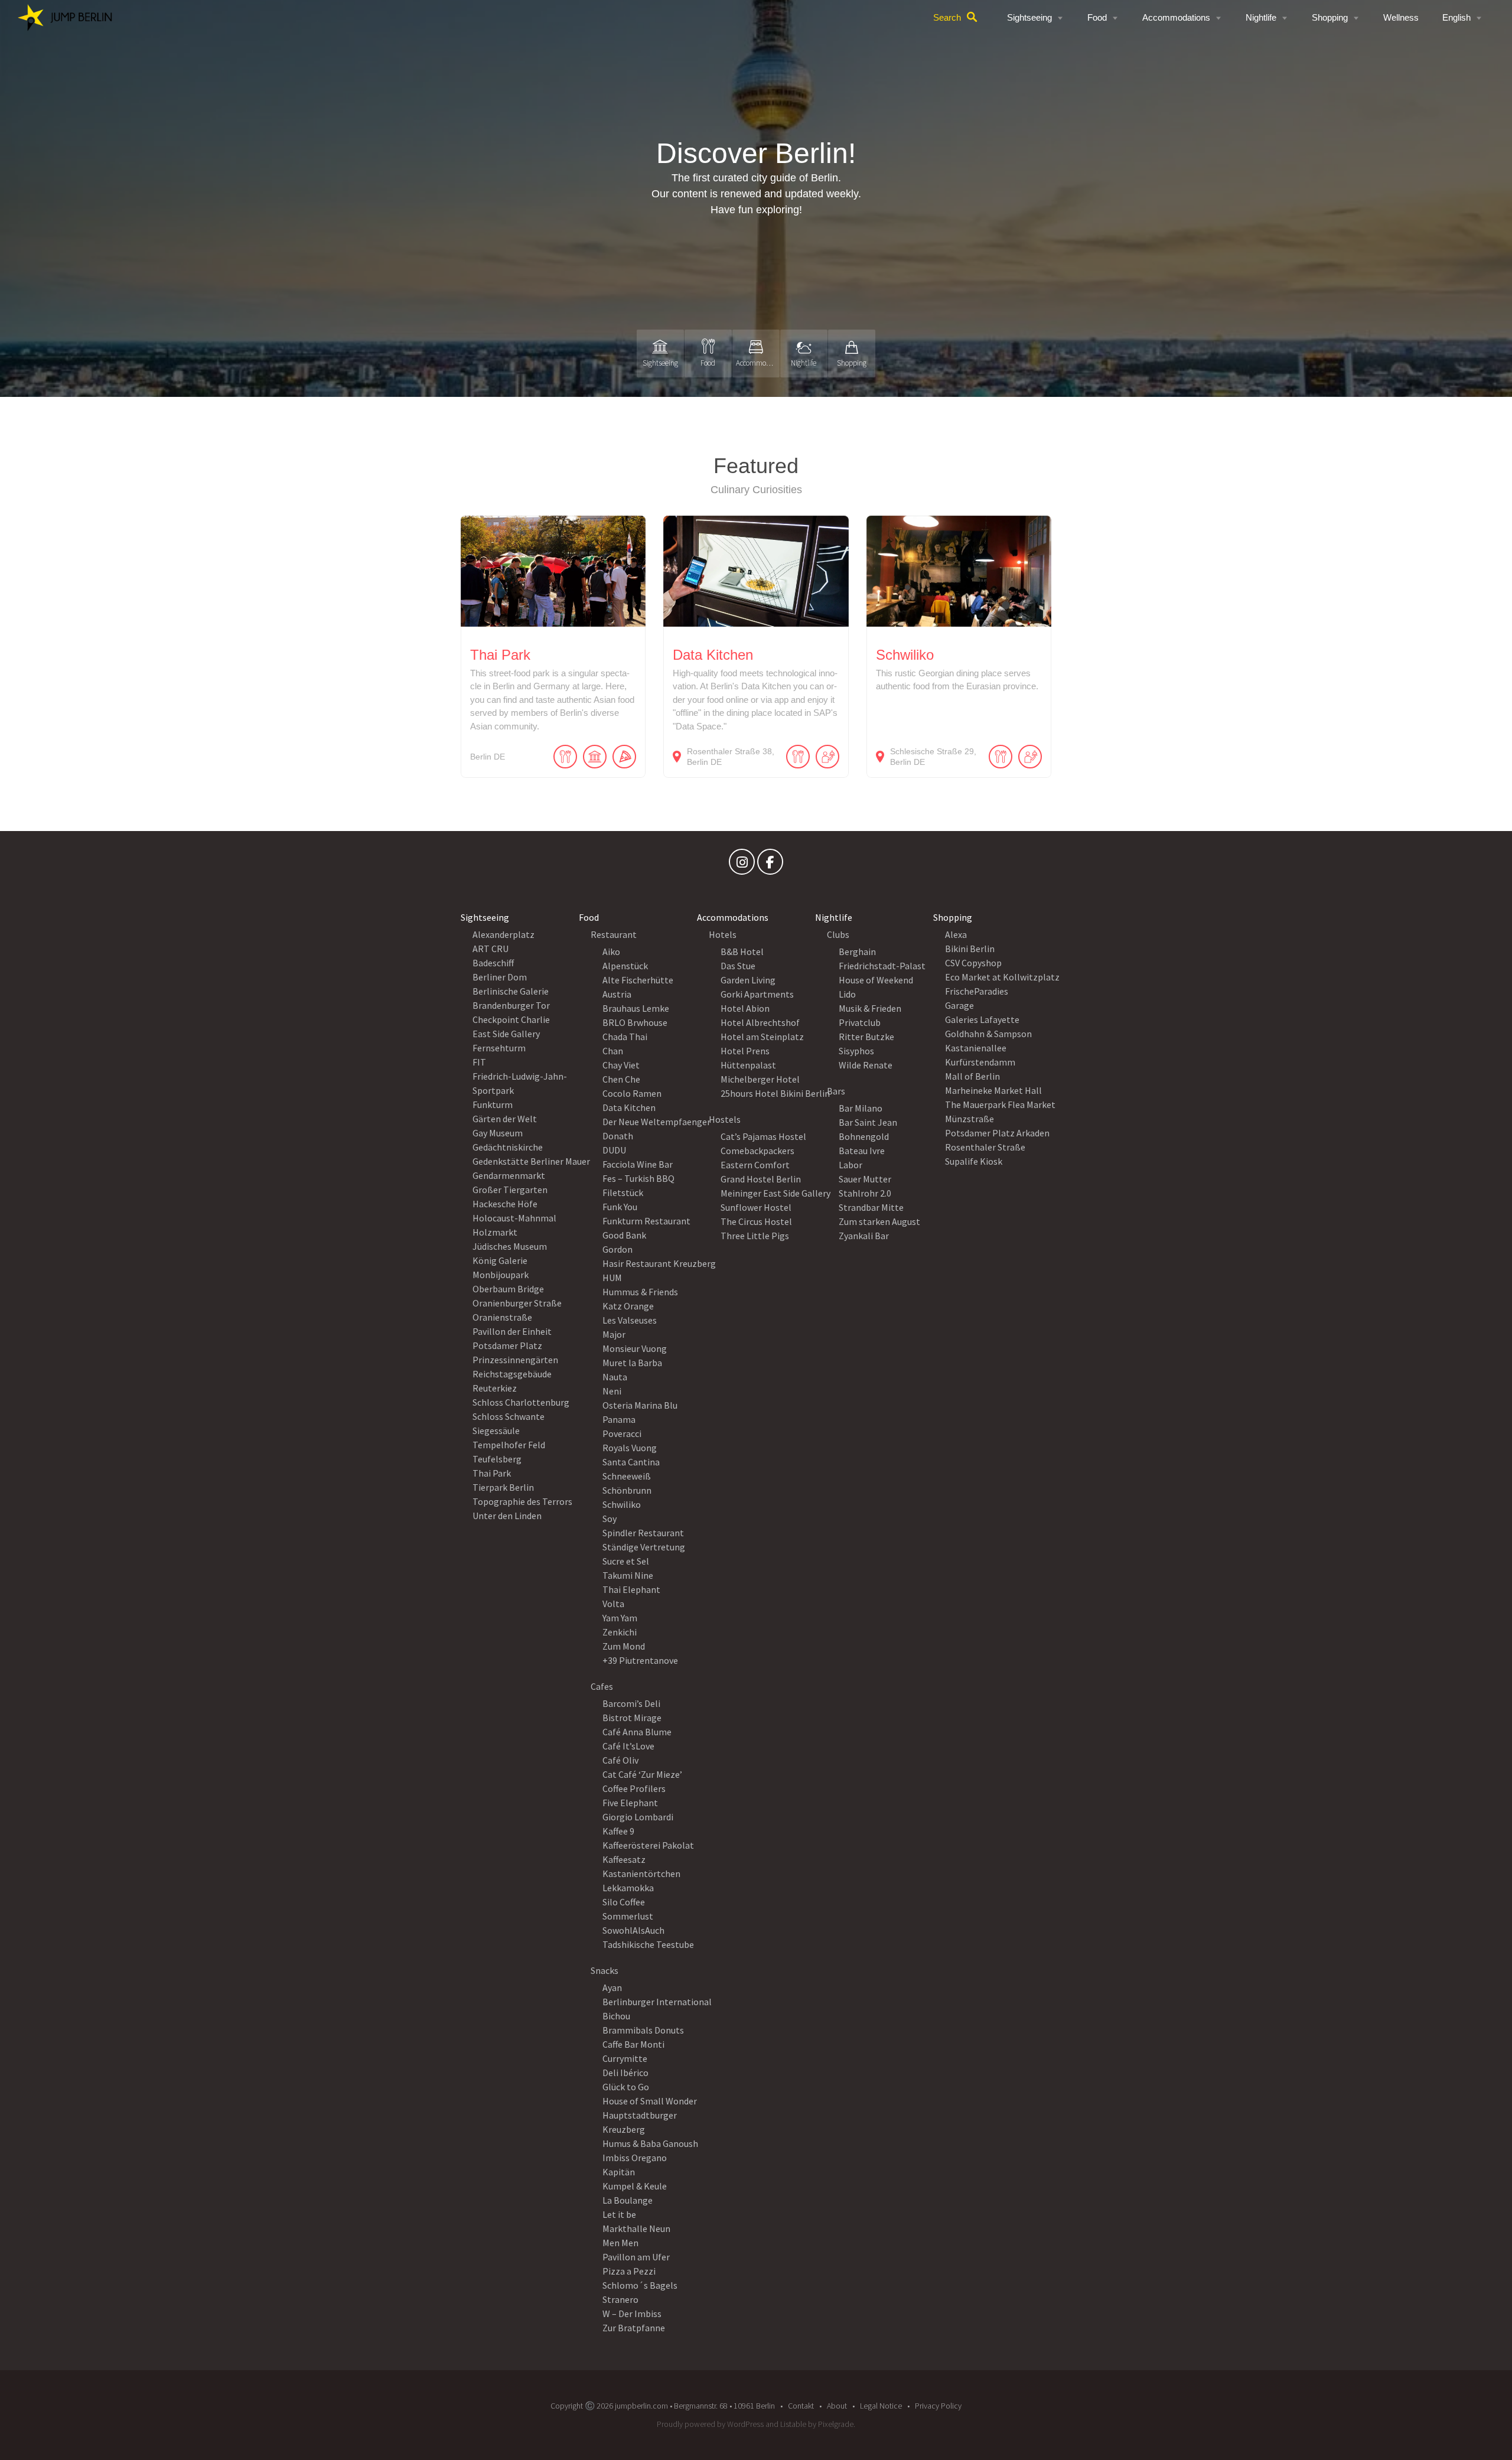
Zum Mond (624, 1646)
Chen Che (621, 1079)
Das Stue (738, 966)
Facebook (770, 865)
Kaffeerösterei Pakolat (648, 1845)
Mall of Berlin (972, 1076)
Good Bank (624, 1235)
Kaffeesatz (624, 1859)
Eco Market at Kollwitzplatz (1002, 977)
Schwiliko (622, 1504)
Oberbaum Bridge (508, 1289)
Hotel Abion (745, 1008)
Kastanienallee (976, 1048)
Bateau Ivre (862, 1151)
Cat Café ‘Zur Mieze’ (642, 1774)
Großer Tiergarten (510, 1190)
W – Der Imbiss (632, 2314)
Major (614, 1334)
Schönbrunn (627, 1490)
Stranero (620, 2299)
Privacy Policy (938, 2406)
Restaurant (614, 934)
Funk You (620, 1207)
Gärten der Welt (505, 1119)
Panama (619, 1419)
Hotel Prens (745, 1051)
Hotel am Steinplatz (762, 1037)
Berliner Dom (500, 977)
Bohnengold (864, 1136)
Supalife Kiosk (974, 1161)
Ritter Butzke (866, 1037)
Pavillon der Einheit (512, 1331)
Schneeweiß (627, 1476)
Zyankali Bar (864, 1236)
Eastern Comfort (755, 1165)
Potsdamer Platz (507, 1345)
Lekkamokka (628, 1888)
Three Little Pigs (755, 1236)
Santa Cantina (631, 1462)
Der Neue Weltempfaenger (656, 1122)
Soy (610, 1519)
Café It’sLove (628, 1746)
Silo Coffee (624, 1902)
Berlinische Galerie (511, 991)
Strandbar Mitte (871, 1207)
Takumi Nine (628, 1575)
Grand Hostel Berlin (761, 1179)
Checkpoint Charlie (511, 1019)
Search (947, 17)
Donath (618, 1136)
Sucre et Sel (626, 1561)
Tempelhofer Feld (509, 1445)
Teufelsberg (497, 1459)
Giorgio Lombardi (638, 1817)
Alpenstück (625, 966)
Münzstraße (970, 1119)
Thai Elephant (631, 1589)
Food (1097, 17)
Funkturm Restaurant (646, 1221)
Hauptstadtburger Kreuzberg (640, 2122)
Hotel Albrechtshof (760, 1022)
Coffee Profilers (634, 1788)
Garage (959, 1005)
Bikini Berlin (970, 949)
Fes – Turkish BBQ (638, 1178)
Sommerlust (628, 1916)
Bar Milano (861, 1108)
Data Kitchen (629, 1107)
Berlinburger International (657, 2002)
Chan (613, 1051)
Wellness (1401, 17)
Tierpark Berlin (503, 1487)
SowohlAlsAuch (633, 1930)
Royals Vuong (630, 1448)
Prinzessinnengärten (515, 1360)
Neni (612, 1391)
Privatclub (860, 1022)
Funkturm (493, 1104)
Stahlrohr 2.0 (865, 1193)
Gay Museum (498, 1133)
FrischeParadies (977, 991)
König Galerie (500, 1260)
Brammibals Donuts (643, 2030)
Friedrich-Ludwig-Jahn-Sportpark (520, 1083)
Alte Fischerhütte (638, 980)
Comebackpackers (757, 1151)
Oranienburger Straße (517, 1303)
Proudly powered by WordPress (710, 2424)
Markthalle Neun (636, 2228)
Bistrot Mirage (632, 1718)
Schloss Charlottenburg (521, 1402)
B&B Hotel (742, 952)
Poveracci (622, 1433)
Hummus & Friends (640, 1292)
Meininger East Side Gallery (775, 1193)
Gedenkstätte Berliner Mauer (531, 1161)
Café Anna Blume (637, 1732)
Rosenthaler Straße (985, 1147)
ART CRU (491, 949)
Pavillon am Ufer (636, 2257)
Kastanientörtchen (641, 1873)
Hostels (725, 1119)
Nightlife (1261, 17)
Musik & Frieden (870, 1008)
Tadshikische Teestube (648, 1944)
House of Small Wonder (650, 2101)
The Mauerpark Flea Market (1000, 1104)
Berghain (857, 952)
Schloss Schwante (509, 1416)
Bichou (616, 2016)
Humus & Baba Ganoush (650, 2143)
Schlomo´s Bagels (640, 2285)
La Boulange (628, 2200)
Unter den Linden (507, 1516)
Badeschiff (493, 963)
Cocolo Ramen (632, 1093)
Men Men (620, 2243)
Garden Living (748, 980)
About (837, 2406)
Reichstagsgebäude (512, 1374)
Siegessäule (496, 1431)
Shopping (1330, 17)
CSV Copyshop (973, 963)
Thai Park (492, 1473)
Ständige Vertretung (644, 1547)
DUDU (614, 1150)
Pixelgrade (836, 2424)
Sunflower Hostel (756, 1207)
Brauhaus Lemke (636, 1008)
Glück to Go (626, 2087)
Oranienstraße (502, 1317)
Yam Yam (620, 1618)
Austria (617, 994)
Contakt (801, 2406)
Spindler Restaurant (643, 1533)
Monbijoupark (501, 1275)
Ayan (612, 1987)
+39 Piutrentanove (640, 1660)
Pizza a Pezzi (629, 2271)
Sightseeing (1029, 17)
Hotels (723, 934)
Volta (613, 1604)
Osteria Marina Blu (640, 1405)
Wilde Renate (866, 1065)
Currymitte (625, 2058)
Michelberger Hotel (760, 1079)
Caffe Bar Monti (633, 2044)
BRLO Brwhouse (635, 1022)
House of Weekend (876, 980)
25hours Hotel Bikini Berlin (775, 1093)
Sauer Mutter (865, 1179)
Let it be (619, 2214)
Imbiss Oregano (635, 2158)
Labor (850, 1165)
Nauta (615, 1377)
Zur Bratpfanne (634, 2328)
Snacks (605, 1970)
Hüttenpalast (748, 1065)
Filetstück (623, 1192)
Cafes (602, 1686)
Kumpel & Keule (635, 2186)
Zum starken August (879, 1221)
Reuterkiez (495, 1388)
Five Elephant (630, 1803)
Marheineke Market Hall (993, 1090)
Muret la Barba (632, 1363)
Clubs (838, 934)
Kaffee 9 (618, 1831)
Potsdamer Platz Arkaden (997, 1133)
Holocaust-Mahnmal (514, 1218)
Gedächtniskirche (508, 1147)
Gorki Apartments (757, 994)
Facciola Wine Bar (638, 1164)
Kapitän (619, 2172)
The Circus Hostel (756, 1221)
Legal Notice (881, 2406)
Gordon (617, 1249)
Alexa (956, 934)
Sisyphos (856, 1051)
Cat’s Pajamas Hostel (763, 1136)
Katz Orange (628, 1306)
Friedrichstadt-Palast (882, 966)
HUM (612, 1278)
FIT (479, 1062)
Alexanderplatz (504, 934)
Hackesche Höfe (505, 1204)
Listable (793, 2424)
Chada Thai (625, 1037)
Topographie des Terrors (522, 1501)
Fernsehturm (499, 1048)
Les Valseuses (630, 1320)
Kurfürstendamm (980, 1062)
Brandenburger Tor (511, 1005)
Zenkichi (620, 1632)
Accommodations (1176, 17)
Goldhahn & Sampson (988, 1034)
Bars (836, 1091)
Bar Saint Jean (868, 1122)
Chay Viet (621, 1065)
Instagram (742, 865)
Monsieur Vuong (635, 1348)
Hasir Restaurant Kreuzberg (659, 1263)
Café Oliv (620, 1760)
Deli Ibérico (625, 2073)
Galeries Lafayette (982, 1019)
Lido (847, 994)
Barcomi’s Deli (631, 1703)
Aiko (611, 952)
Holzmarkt (495, 1232)
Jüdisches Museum (510, 1246)
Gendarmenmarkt (509, 1175)
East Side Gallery (506, 1034)
